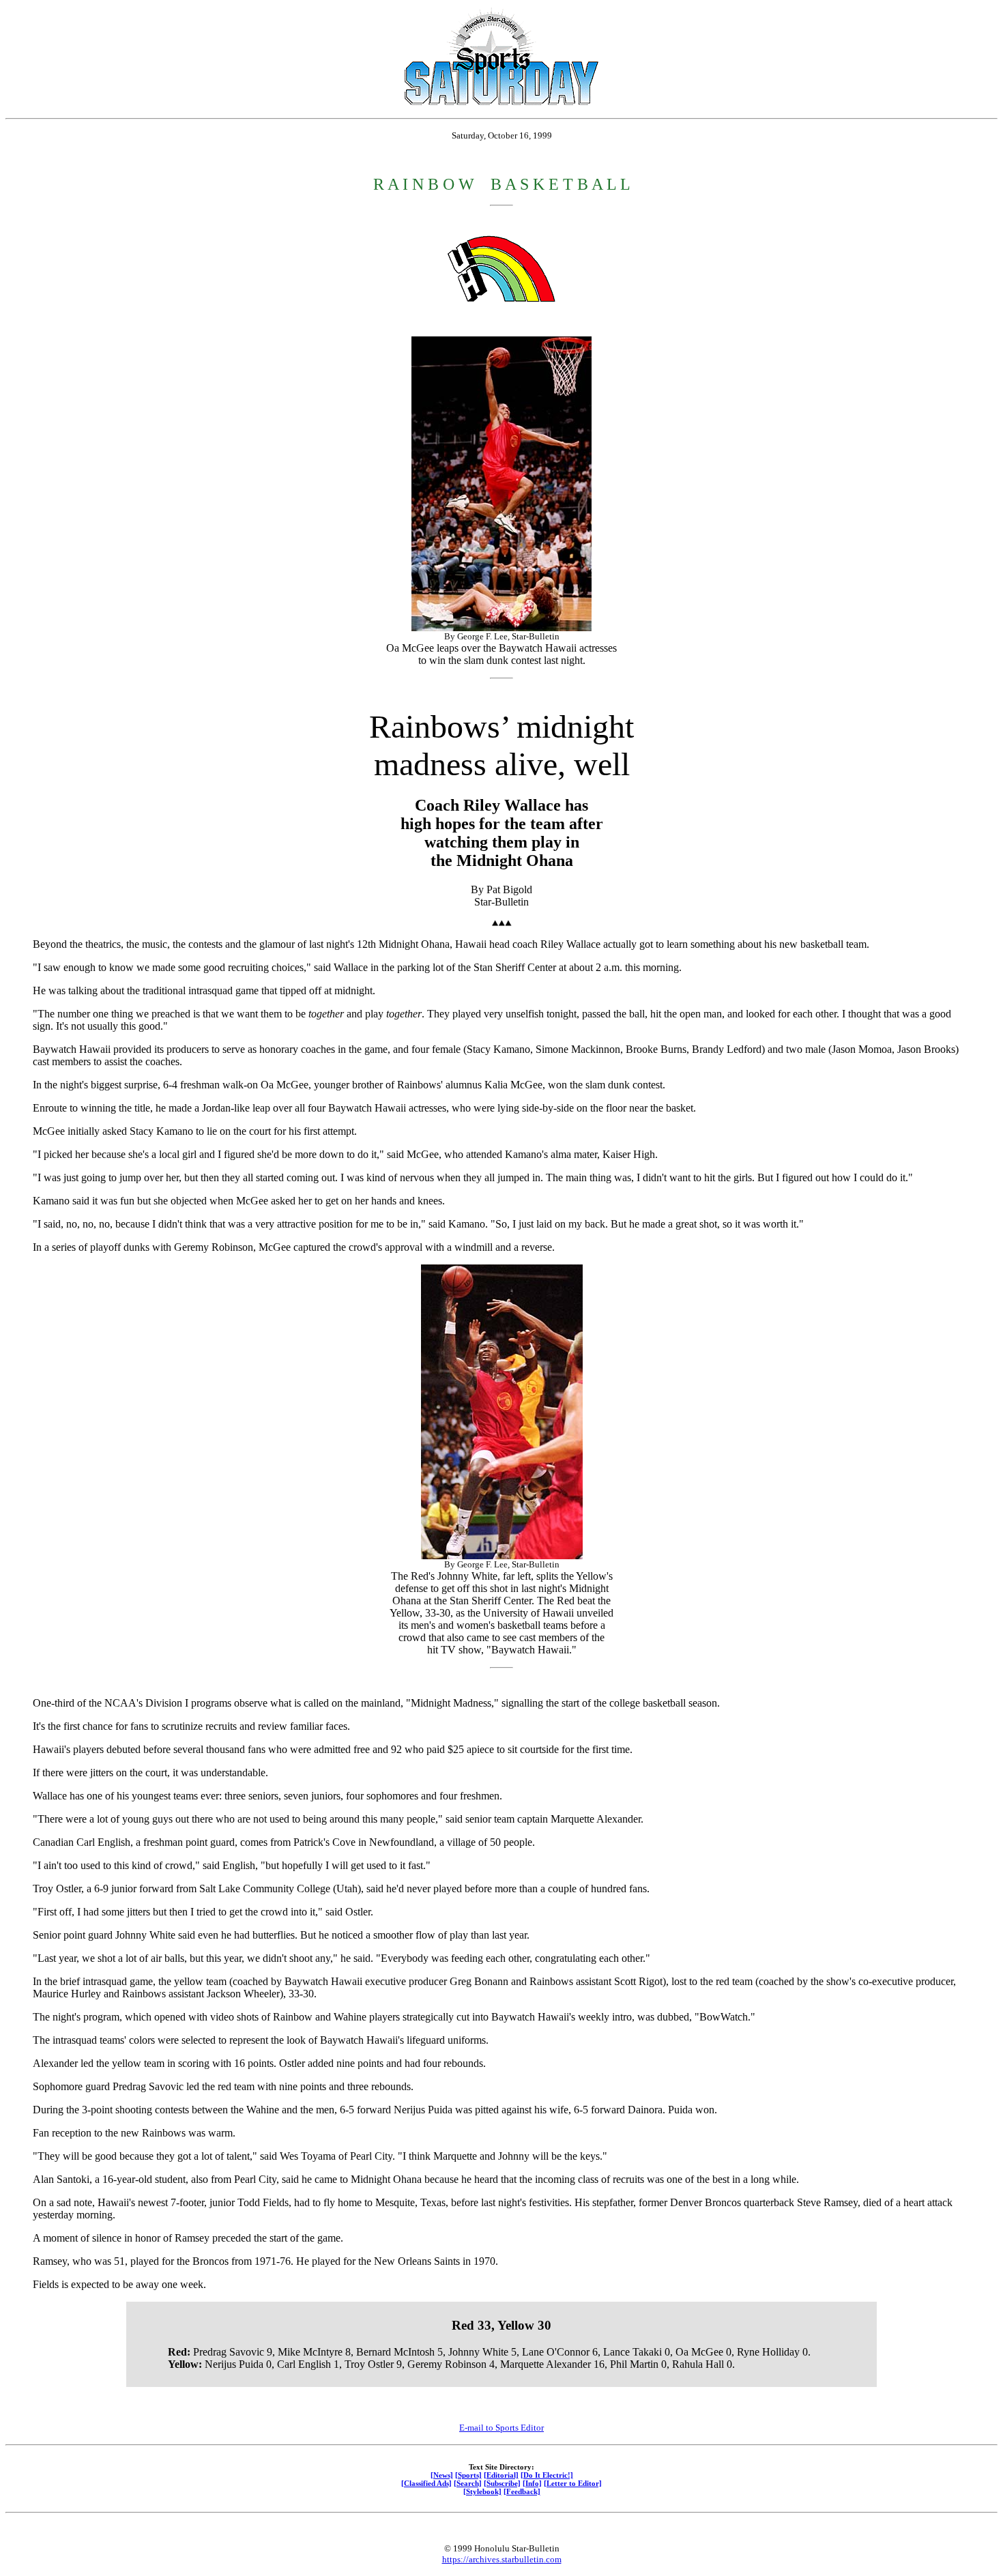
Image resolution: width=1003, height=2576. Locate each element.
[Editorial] (501, 2475)
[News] (442, 2475)
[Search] (468, 2483)
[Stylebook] (482, 2491)
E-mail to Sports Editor (501, 2428)
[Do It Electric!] (547, 2475)
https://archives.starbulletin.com (502, 2559)
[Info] (532, 2483)
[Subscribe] (502, 2483)
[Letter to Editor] (573, 2483)
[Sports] (468, 2475)
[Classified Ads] (426, 2483)
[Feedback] (522, 2491)
